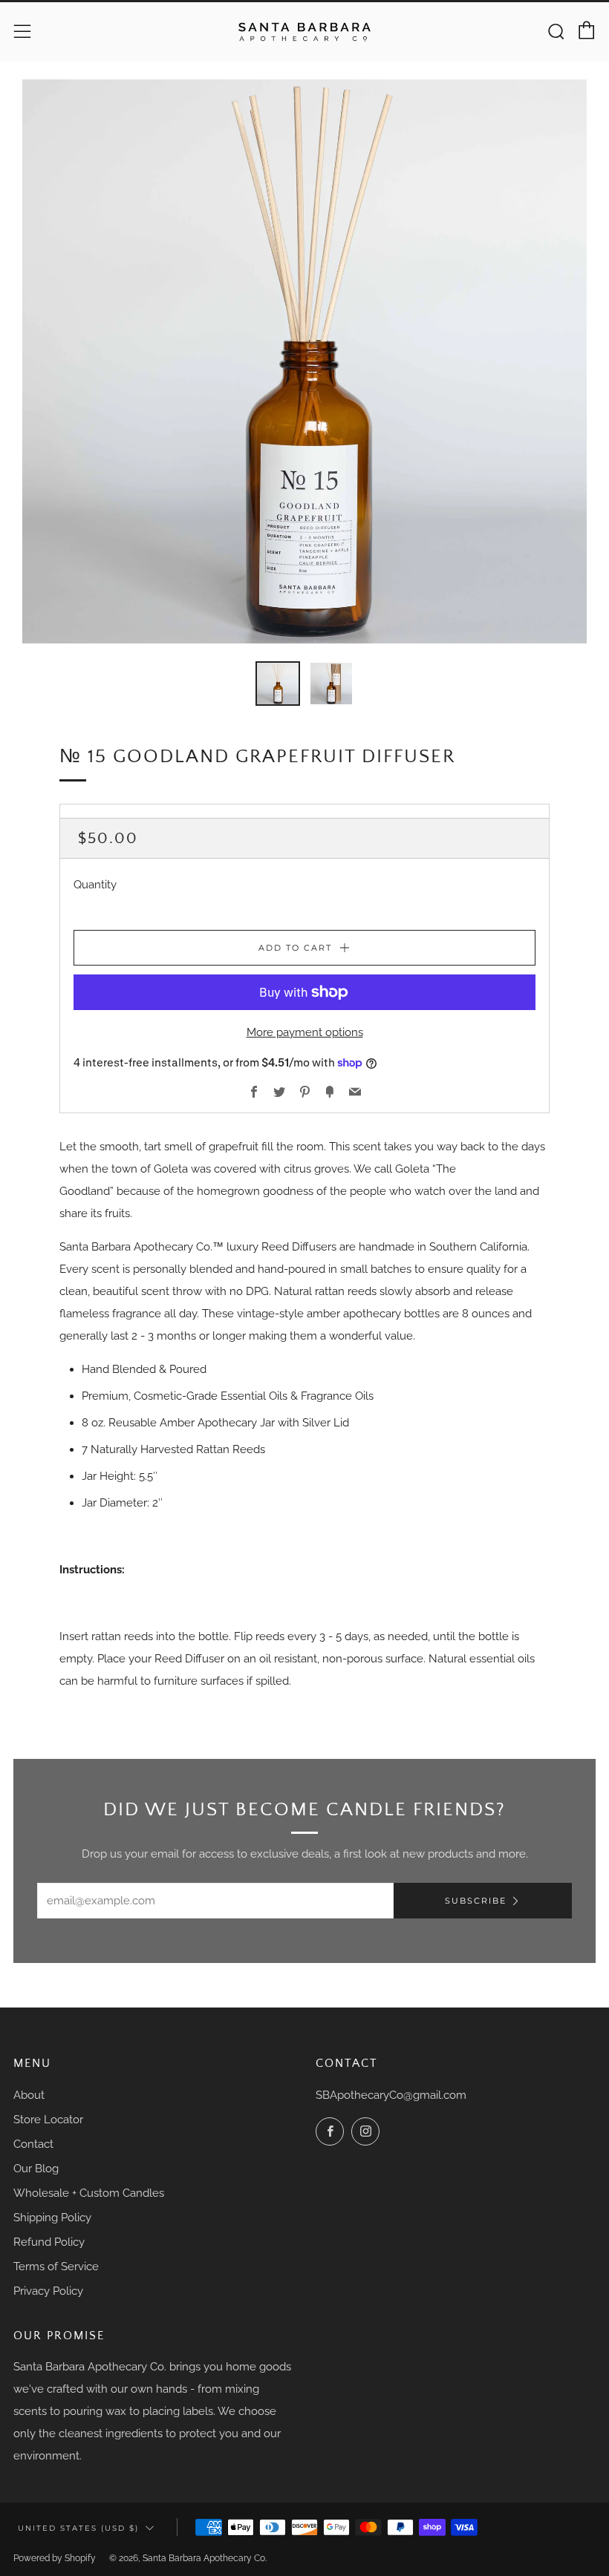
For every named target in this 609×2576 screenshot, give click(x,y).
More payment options (305, 1032)
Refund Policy (49, 2242)
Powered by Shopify (55, 2558)
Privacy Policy (48, 2291)
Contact (33, 2144)
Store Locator (48, 2120)
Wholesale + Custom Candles (89, 2193)
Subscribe (476, 1901)
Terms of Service (56, 2267)
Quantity (95, 885)
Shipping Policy (52, 2218)
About (29, 2095)
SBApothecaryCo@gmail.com (391, 2095)
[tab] (278, 684)
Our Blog (36, 2169)
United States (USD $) (78, 2528)
